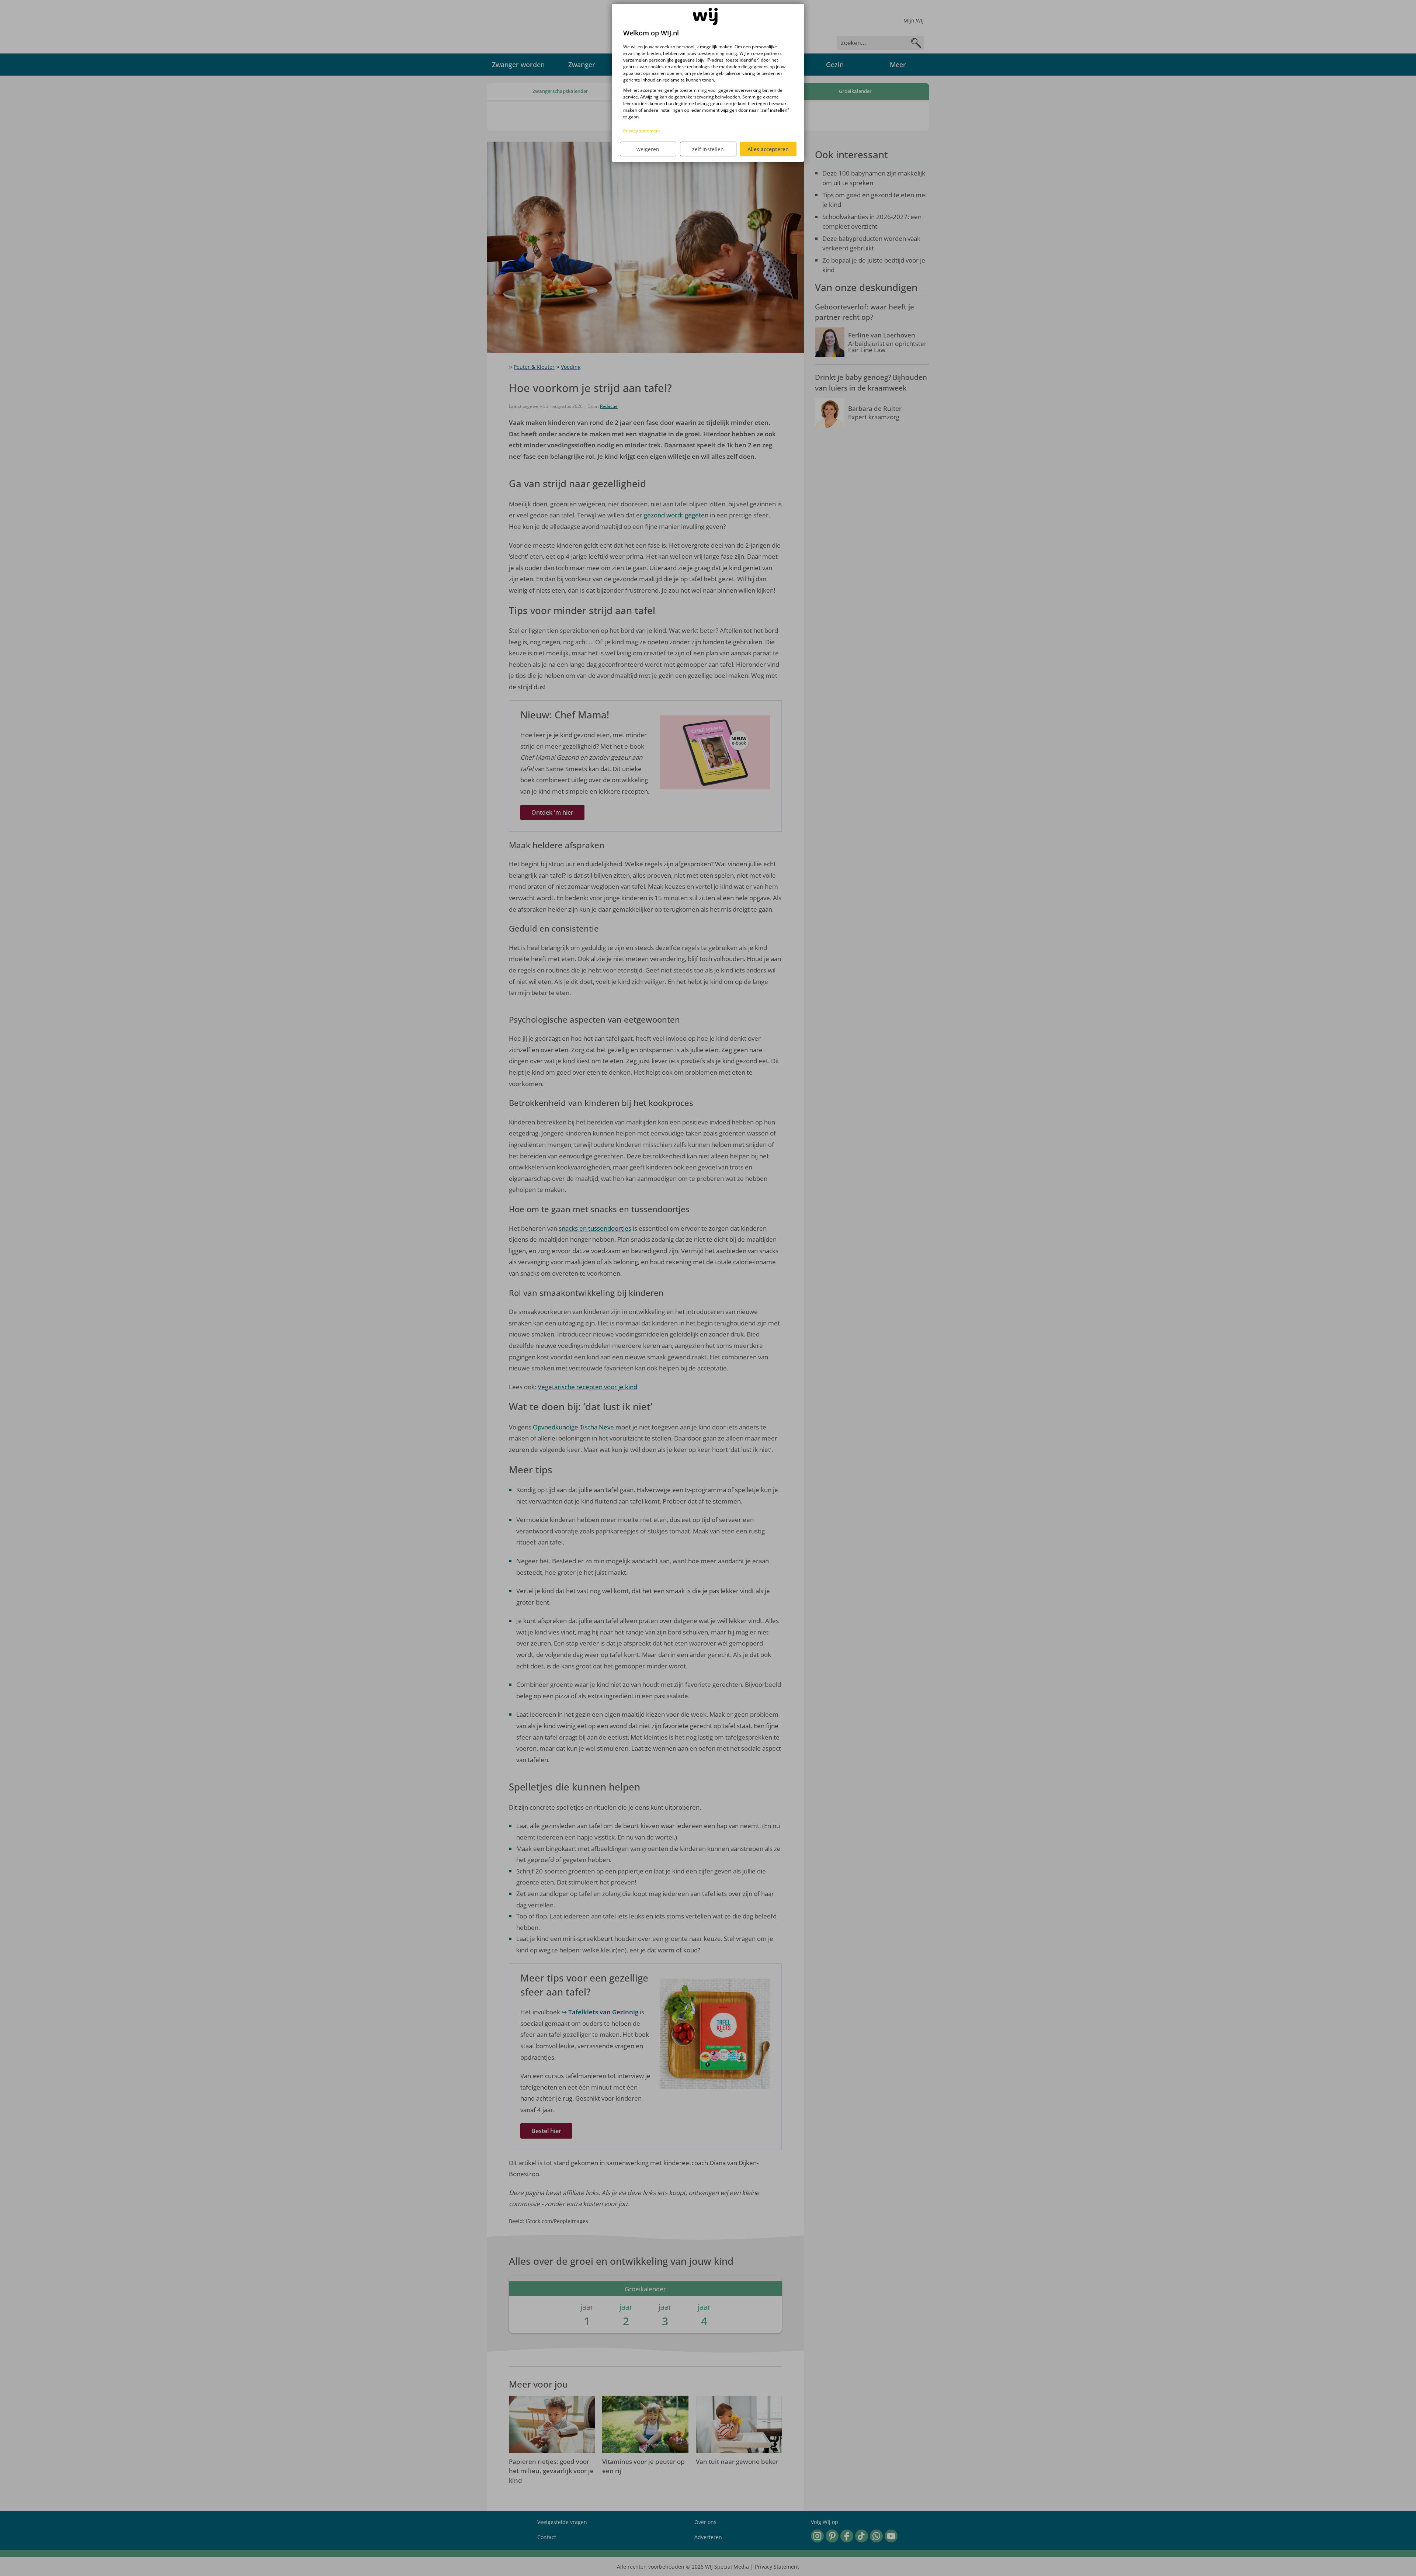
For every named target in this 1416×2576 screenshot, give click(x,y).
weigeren (648, 149)
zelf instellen (708, 149)
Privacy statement (642, 131)
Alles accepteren (768, 149)
